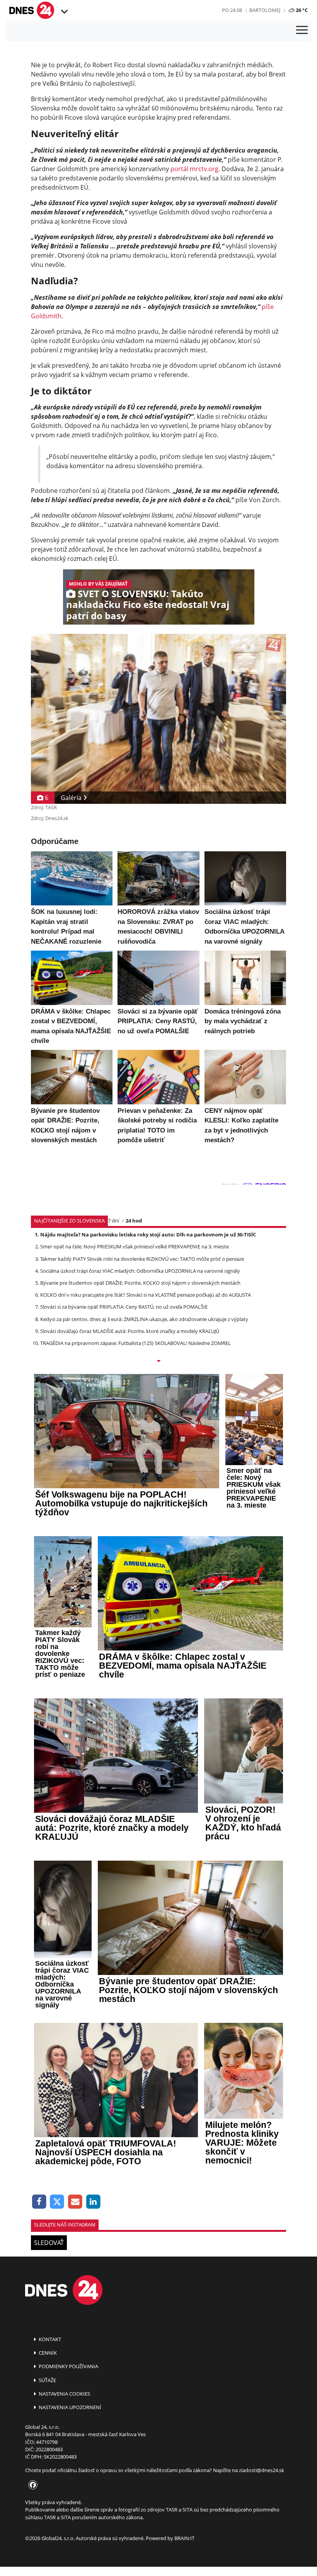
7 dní (113, 1221)
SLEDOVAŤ (49, 2243)
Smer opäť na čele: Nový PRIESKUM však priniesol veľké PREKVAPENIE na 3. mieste (135, 1246)
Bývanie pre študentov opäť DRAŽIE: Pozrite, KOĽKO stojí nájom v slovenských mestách (140, 1283)
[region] (64, 12)
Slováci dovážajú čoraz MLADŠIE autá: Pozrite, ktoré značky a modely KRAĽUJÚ (130, 1331)
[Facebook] (39, 2202)
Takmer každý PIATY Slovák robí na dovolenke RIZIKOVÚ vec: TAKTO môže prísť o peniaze (142, 1259)
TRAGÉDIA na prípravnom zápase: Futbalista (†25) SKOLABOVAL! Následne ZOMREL (135, 1343)
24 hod (134, 1221)
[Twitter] (57, 2202)
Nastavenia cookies (64, 2394)
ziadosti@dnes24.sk (262, 2470)
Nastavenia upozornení (69, 2407)
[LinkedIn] (93, 2202)
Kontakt (49, 2339)
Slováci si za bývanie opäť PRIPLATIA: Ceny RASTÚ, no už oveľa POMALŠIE (124, 1307)
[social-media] (31, 2485)
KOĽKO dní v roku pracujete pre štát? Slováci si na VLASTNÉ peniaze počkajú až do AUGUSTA (146, 1295)
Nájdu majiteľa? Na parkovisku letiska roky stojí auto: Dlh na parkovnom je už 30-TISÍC (148, 1235)
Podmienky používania (68, 2366)
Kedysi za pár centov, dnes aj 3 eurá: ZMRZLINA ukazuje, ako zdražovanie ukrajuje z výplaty (144, 1319)
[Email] (75, 2202)
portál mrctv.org (194, 169)
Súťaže (47, 2380)
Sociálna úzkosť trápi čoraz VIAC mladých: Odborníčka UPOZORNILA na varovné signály (140, 1271)
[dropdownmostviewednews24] (158, 1362)
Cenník (47, 2353)
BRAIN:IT (184, 2538)
